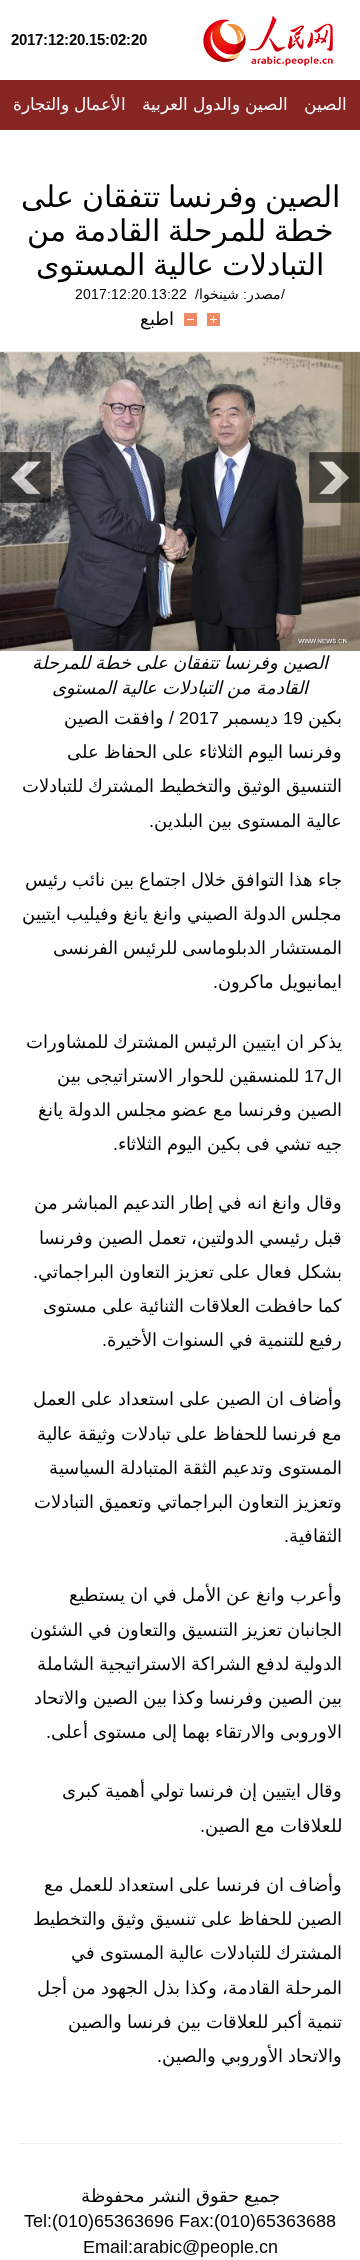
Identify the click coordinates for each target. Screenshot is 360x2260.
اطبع (157, 319)
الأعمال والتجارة (69, 104)
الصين (325, 104)
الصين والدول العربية (215, 104)
